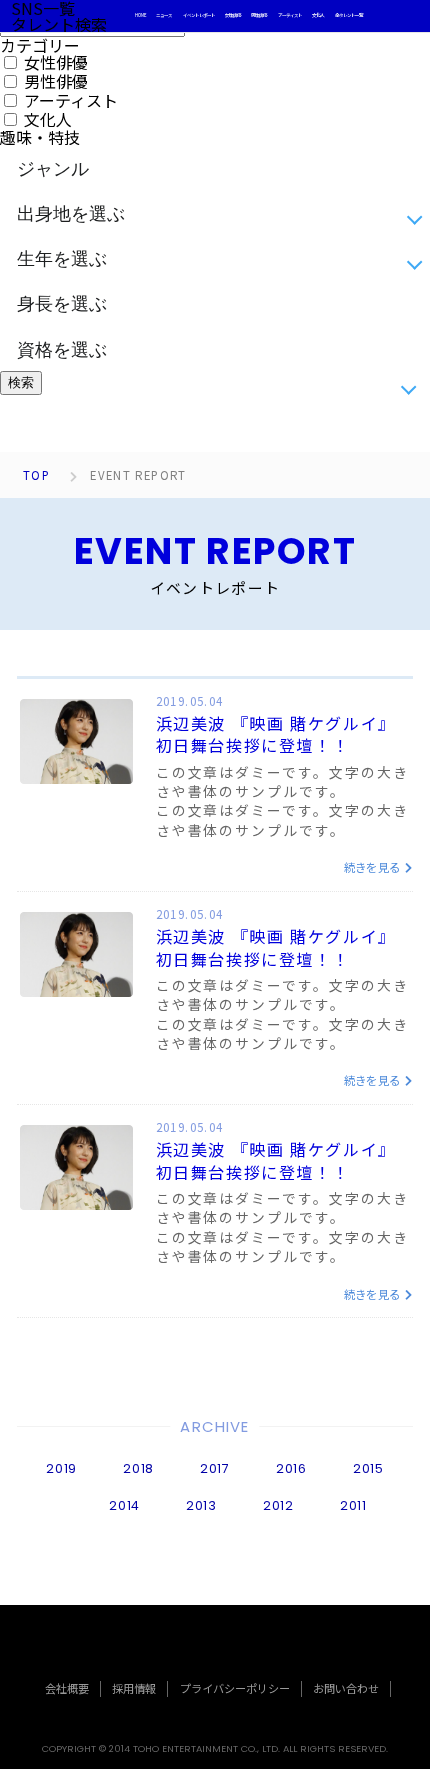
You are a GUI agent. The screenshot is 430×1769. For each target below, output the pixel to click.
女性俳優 (233, 15)
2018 (138, 1468)
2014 (124, 1505)
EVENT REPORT (138, 475)
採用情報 (134, 1688)
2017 (215, 1468)
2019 (61, 1468)
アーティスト (290, 15)
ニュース (164, 15)
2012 (278, 1505)
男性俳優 (259, 15)
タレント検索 (59, 24)
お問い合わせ (346, 1688)
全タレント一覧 (349, 15)
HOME (140, 15)
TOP (36, 475)
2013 (201, 1505)
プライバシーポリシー (235, 1688)
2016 (291, 1468)
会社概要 (67, 1688)
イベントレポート (199, 15)
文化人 (318, 15)
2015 (368, 1468)
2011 (353, 1505)
